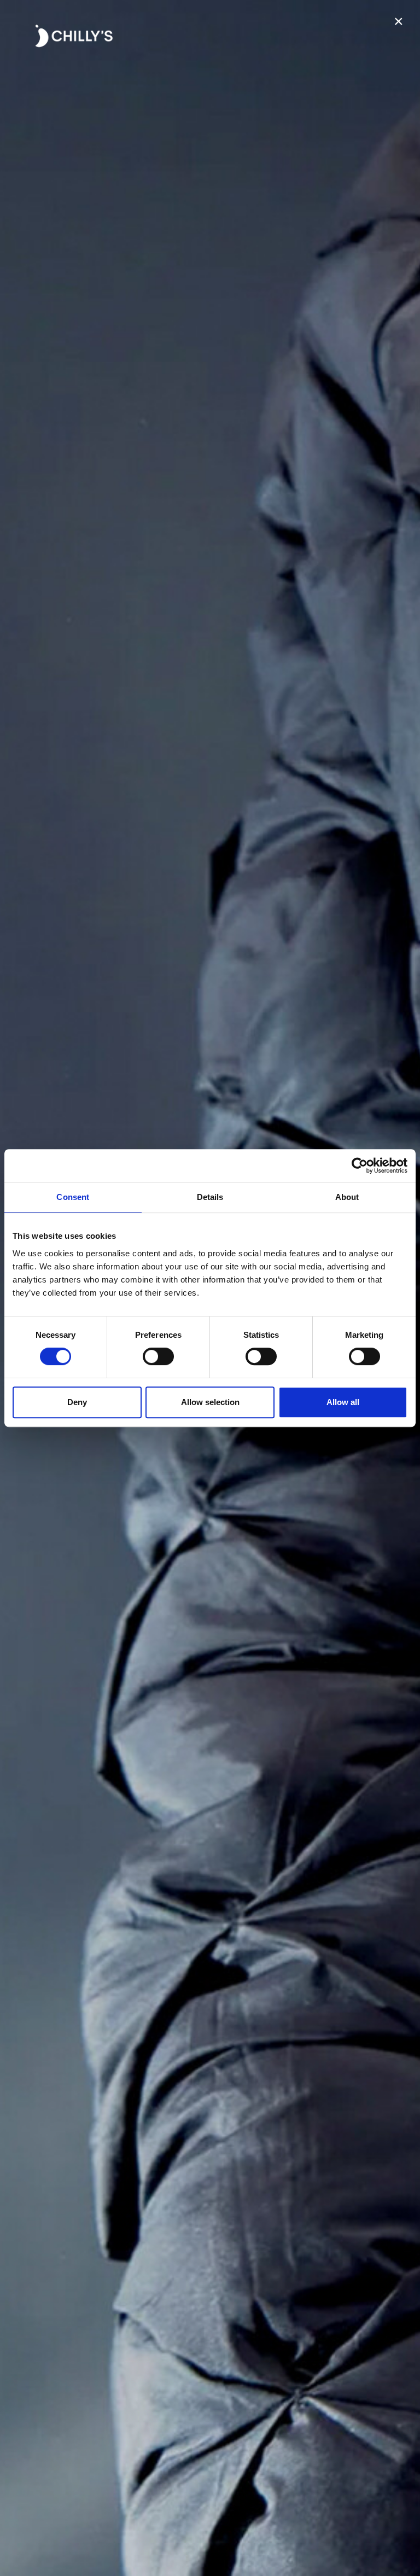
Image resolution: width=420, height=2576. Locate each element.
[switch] (158, 1356)
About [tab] (347, 1197)
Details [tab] (210, 1197)
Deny (77, 1402)
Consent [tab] (73, 1197)
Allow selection (210, 1402)
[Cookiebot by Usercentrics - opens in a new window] (360, 1165)
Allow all (343, 1402)
